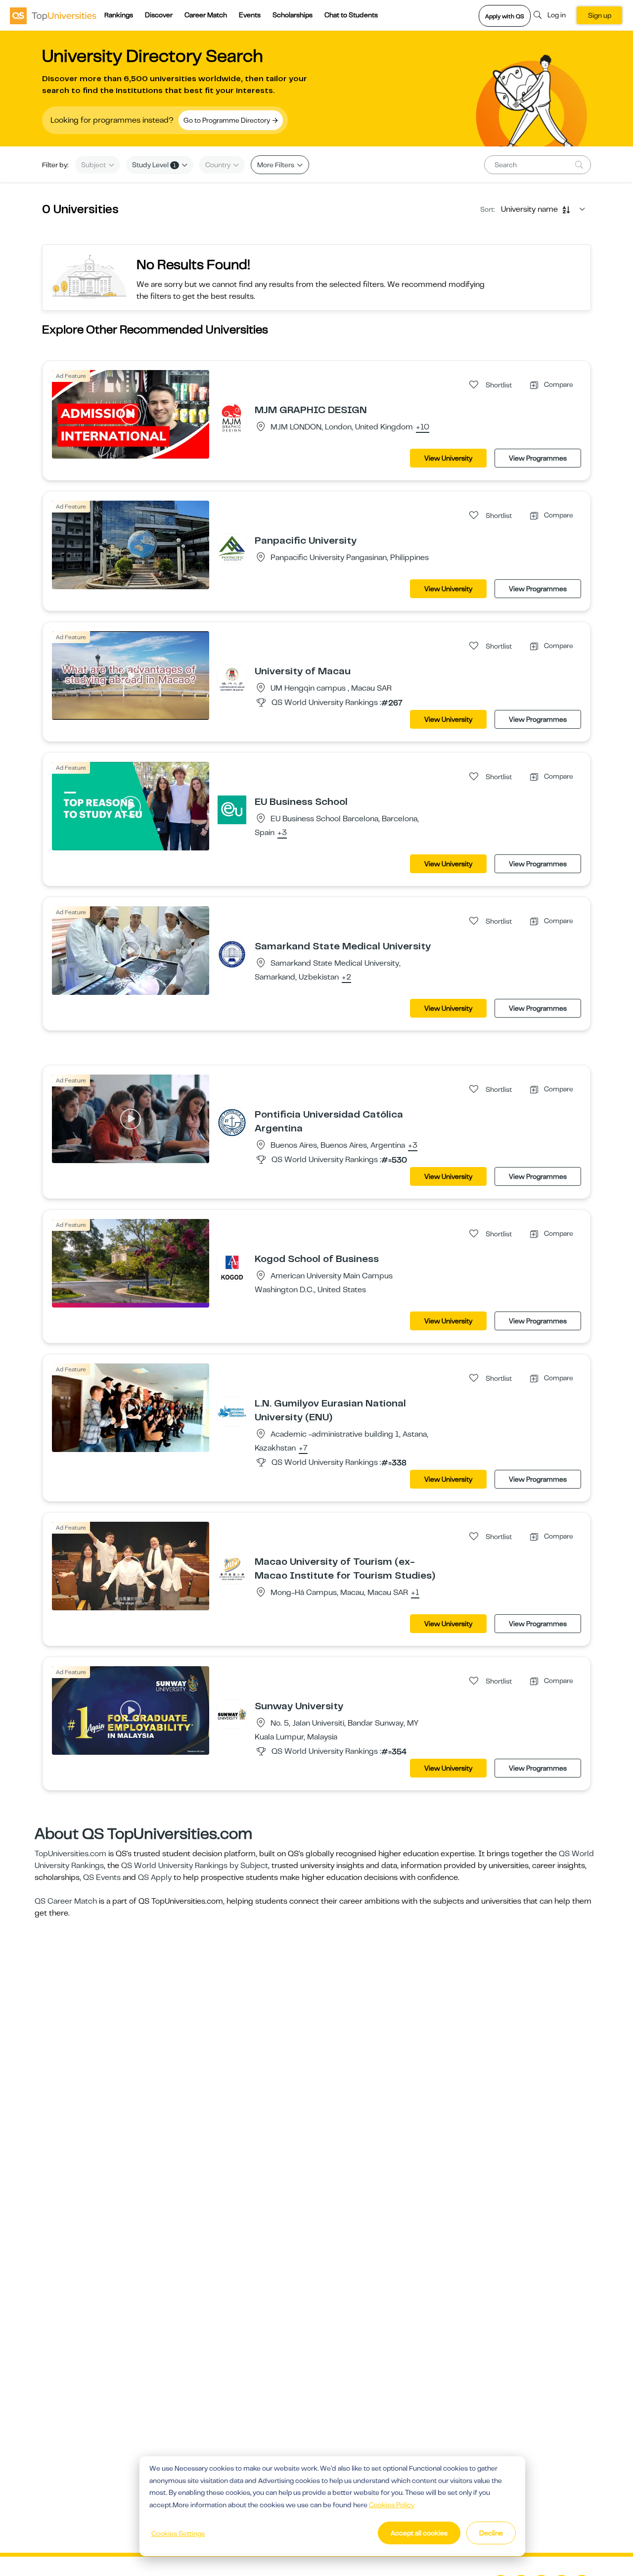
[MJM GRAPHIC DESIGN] (232, 418)
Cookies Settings (178, 2533)
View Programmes (538, 458)
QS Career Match (66, 1901)
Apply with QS (505, 16)
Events (250, 15)
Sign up (600, 15)
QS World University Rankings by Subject (195, 1866)
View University (448, 458)
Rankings (119, 15)
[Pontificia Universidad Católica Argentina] (232, 1122)
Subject (94, 165)
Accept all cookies (419, 2533)
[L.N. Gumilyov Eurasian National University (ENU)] (232, 1411)
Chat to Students (351, 15)
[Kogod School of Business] (232, 1266)
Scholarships (293, 15)
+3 (282, 833)
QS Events (102, 1877)
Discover (159, 15)
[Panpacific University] (232, 548)
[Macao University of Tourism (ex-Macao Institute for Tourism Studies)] (232, 1569)
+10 (423, 427)
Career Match (206, 15)
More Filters (276, 165)
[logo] (53, 15)
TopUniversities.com (70, 1854)
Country (219, 165)
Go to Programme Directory (227, 120)
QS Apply (155, 1877)
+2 (346, 978)
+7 (303, 1449)
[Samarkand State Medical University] (232, 954)
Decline (491, 2533)
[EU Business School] (232, 809)
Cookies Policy (392, 2505)
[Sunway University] (232, 1714)
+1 (415, 1593)
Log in (557, 15)
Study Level (154, 165)
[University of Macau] (232, 679)
